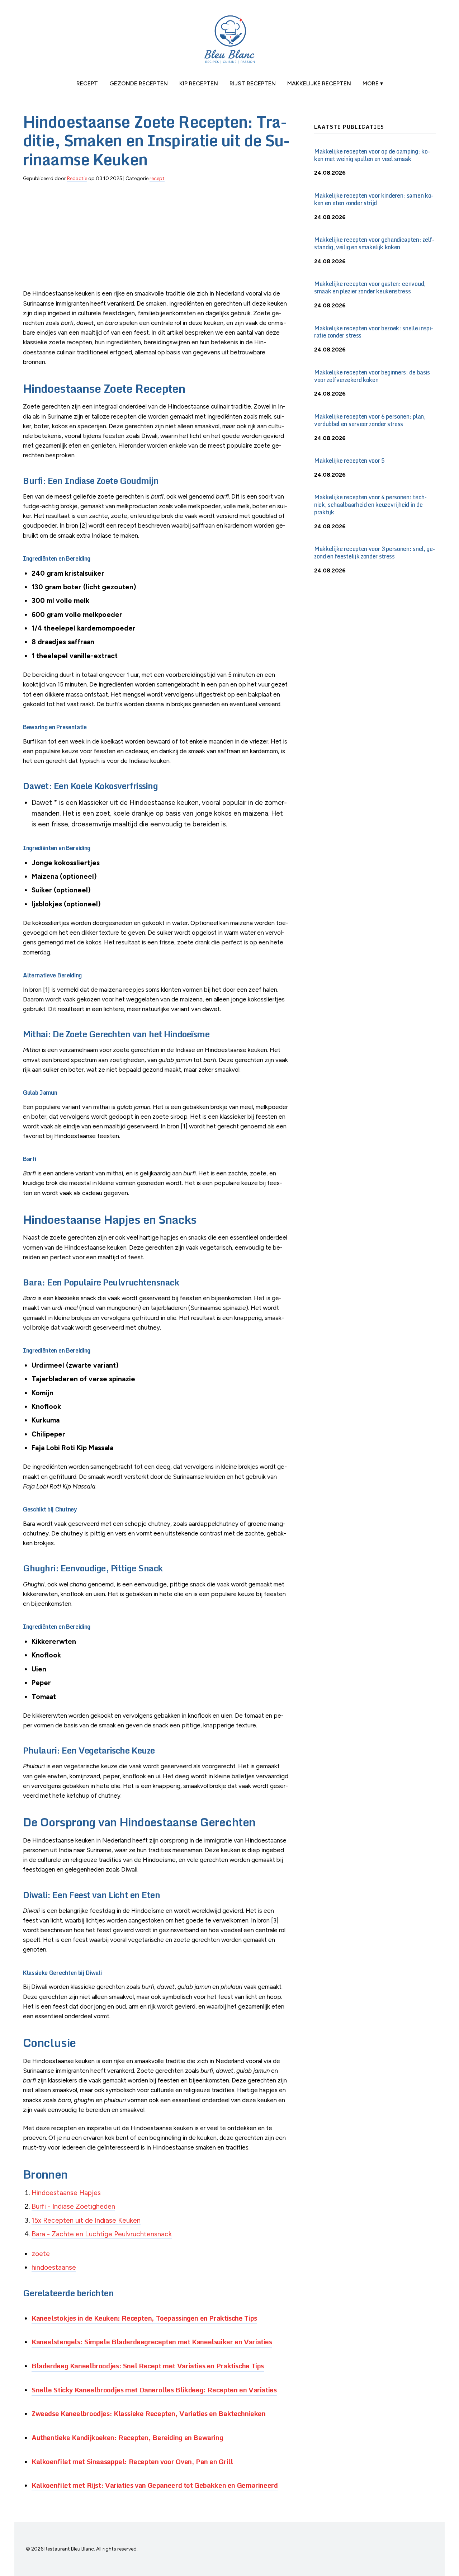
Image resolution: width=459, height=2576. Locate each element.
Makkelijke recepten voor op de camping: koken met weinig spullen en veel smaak (372, 155)
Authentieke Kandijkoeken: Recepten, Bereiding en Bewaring (127, 2437)
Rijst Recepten (253, 83)
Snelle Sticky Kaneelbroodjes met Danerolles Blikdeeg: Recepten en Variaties (154, 2390)
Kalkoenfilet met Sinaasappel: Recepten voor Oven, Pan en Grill (132, 2461)
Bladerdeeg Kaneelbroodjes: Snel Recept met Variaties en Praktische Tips (148, 2366)
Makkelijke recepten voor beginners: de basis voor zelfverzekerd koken (372, 376)
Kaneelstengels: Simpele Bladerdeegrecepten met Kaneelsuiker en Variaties (152, 2342)
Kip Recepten (199, 83)
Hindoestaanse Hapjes (66, 2193)
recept (87, 83)
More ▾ (373, 83)
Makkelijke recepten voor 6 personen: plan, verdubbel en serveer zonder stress (370, 420)
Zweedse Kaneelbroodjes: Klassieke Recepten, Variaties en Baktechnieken (148, 2413)
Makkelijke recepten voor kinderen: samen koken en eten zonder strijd (374, 199)
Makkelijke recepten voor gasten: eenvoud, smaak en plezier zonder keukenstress (370, 287)
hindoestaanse (54, 2267)
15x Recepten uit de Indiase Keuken (86, 2220)
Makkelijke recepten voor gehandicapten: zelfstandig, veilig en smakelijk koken (374, 243)
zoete (41, 2254)
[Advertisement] (157, 239)
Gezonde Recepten (139, 83)
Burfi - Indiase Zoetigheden (73, 2206)
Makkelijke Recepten (319, 83)
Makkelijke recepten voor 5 (349, 461)
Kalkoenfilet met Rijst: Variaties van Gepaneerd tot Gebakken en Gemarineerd (155, 2485)
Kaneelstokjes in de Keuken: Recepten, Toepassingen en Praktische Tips (144, 2318)
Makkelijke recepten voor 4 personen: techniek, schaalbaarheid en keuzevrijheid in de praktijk (370, 505)
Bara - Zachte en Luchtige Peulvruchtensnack (102, 2234)
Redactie (77, 178)
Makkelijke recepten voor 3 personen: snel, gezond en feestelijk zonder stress (375, 553)
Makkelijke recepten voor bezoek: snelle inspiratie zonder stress (374, 332)
